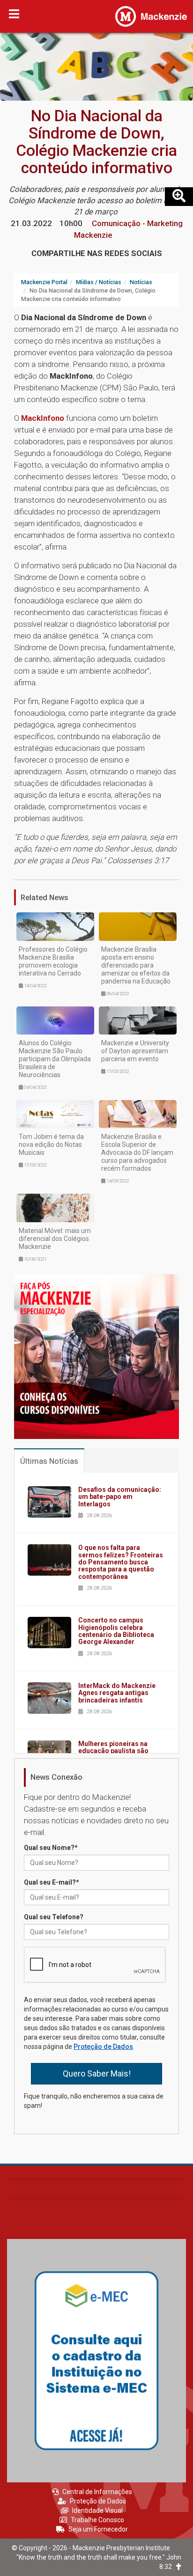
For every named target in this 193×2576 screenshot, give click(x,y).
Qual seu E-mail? (52, 1882)
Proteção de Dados (103, 2047)
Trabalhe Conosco (97, 2520)
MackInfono (43, 418)
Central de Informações (97, 2492)
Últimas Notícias (49, 1461)
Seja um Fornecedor (98, 2529)
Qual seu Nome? (51, 1848)
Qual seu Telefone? (54, 1917)
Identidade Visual (97, 2510)
